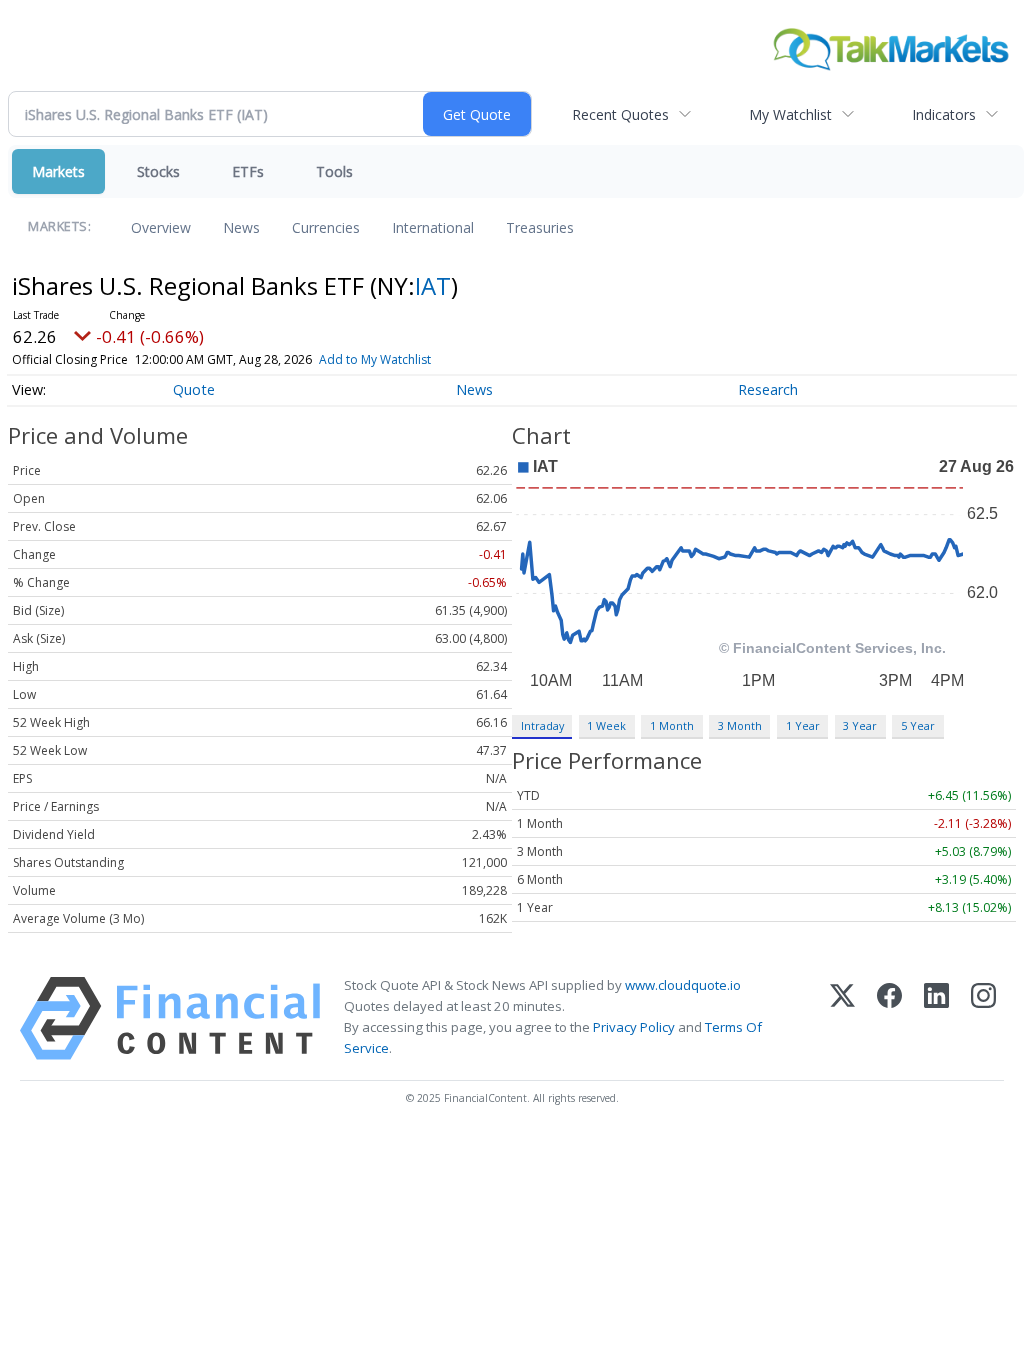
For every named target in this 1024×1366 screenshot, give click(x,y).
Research (768, 389)
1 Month (672, 725)
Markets (58, 171)
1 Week (606, 725)
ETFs (248, 171)
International (433, 227)
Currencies (326, 227)
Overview (161, 227)
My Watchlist (790, 114)
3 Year (860, 725)
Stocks (158, 171)
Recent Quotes (620, 114)
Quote (194, 389)
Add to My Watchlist (375, 359)
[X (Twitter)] (842, 1018)
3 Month (740, 725)
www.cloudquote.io (683, 985)
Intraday (542, 725)
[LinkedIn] (936, 1018)
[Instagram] (983, 1018)
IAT (433, 285)
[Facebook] (889, 1018)
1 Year (803, 725)
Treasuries (540, 227)
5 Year (918, 725)
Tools (334, 171)
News (241, 227)
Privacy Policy (634, 1027)
